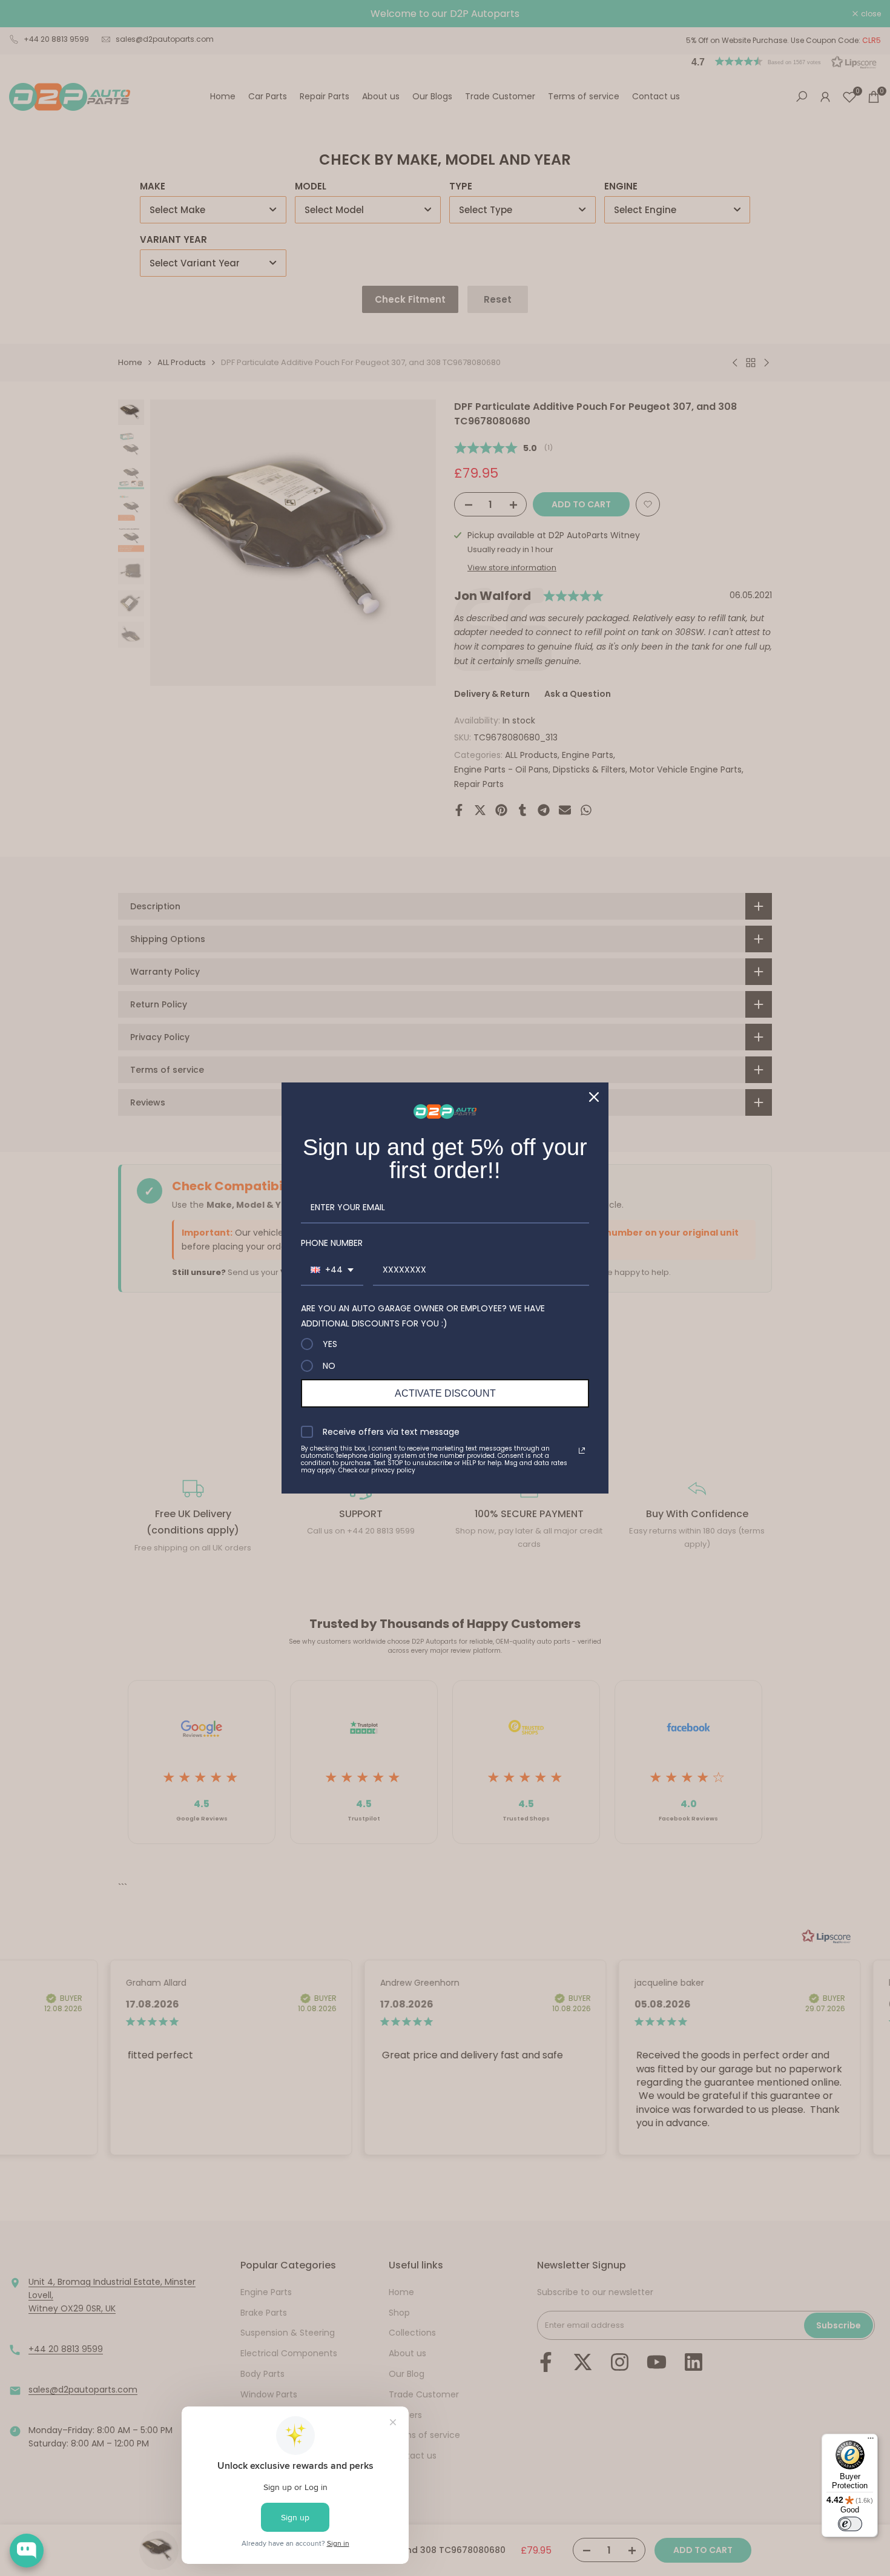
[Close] (594, 1097)
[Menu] (871, 2441)
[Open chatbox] (27, 2551)
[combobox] (332, 1270)
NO (329, 1366)
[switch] (850, 2524)
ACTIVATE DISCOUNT (445, 1393)
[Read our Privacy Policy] (582, 1451)
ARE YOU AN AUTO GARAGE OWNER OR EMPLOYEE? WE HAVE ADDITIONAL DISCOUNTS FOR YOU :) (423, 1316)
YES (330, 1344)
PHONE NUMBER (332, 1243)
